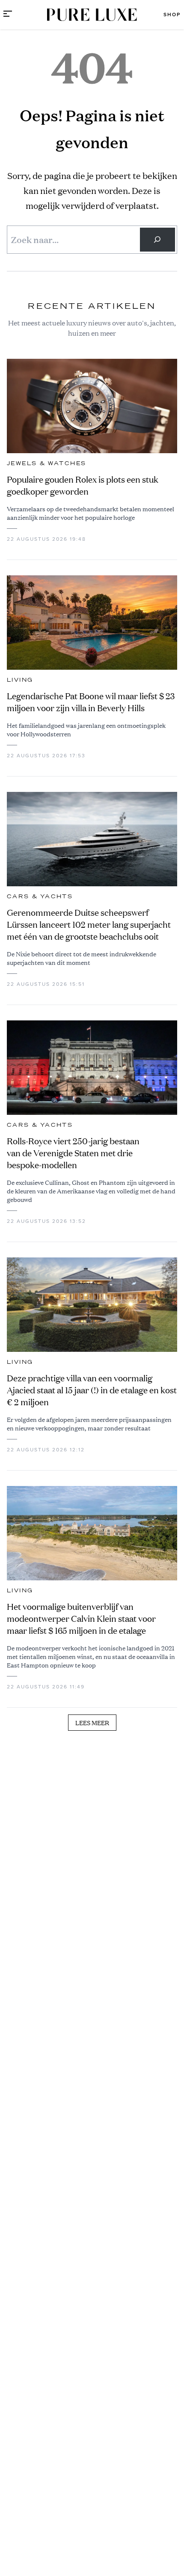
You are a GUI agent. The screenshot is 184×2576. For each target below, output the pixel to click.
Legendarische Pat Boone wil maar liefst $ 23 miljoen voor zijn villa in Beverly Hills (91, 702)
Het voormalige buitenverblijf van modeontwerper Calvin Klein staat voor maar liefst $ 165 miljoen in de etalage (81, 1619)
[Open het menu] (8, 15)
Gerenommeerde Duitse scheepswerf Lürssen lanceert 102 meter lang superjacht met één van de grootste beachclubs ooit (89, 925)
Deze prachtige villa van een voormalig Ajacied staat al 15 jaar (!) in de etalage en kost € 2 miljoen (92, 1390)
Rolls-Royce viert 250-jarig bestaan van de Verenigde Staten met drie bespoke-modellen (73, 1153)
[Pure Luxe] (92, 15)
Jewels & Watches (46, 463)
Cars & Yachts (40, 897)
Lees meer (92, 1723)
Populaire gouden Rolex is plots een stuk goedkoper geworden (83, 485)
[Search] (157, 240)
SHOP (172, 15)
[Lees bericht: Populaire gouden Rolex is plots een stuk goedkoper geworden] (92, 406)
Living (20, 680)
